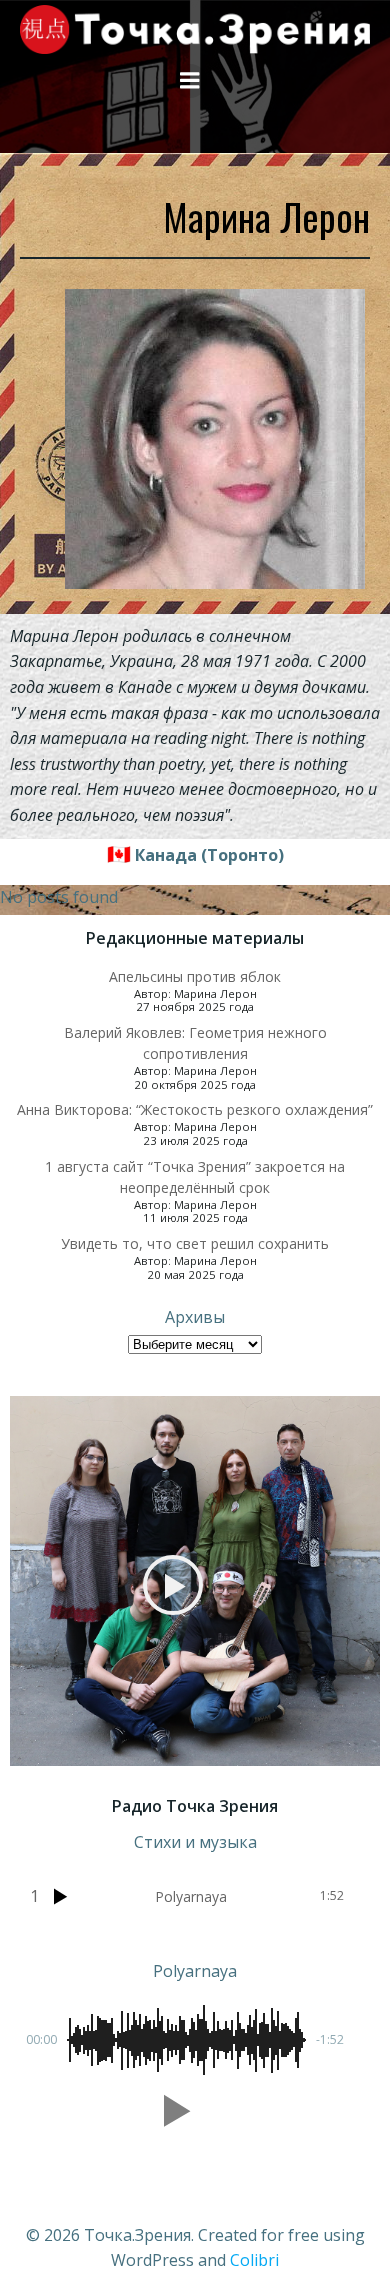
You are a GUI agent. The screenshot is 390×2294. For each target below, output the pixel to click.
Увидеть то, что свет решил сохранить (195, 1243)
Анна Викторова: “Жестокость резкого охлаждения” (195, 1109)
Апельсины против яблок (195, 976)
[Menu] (190, 81)
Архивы (195, 1317)
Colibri (254, 2260)
